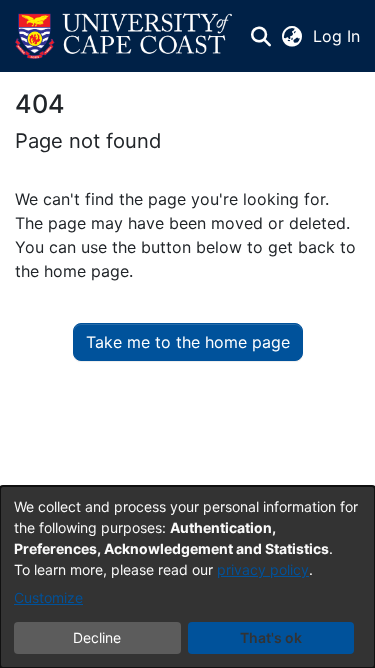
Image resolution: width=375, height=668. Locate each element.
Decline (97, 637)
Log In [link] (337, 36)
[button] (123, 36)
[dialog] (187, 577)
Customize (48, 597)
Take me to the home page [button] (188, 342)
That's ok (271, 637)
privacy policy (263, 569)
